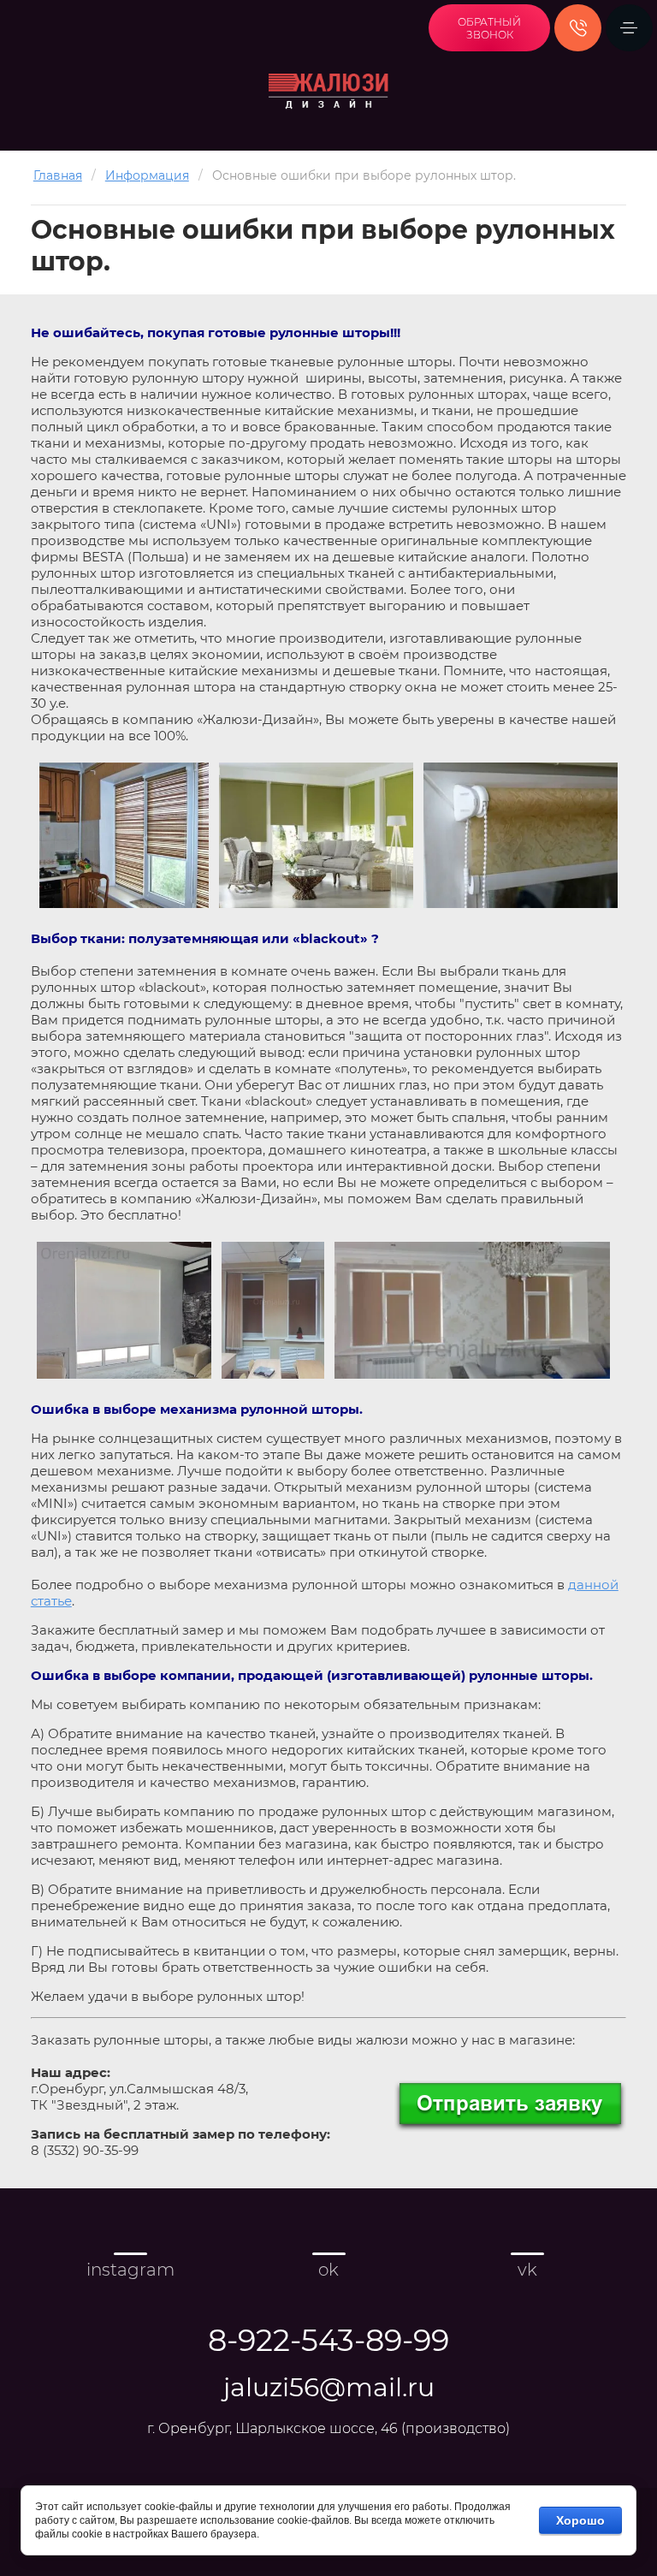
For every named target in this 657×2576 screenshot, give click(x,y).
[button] (489, 28)
